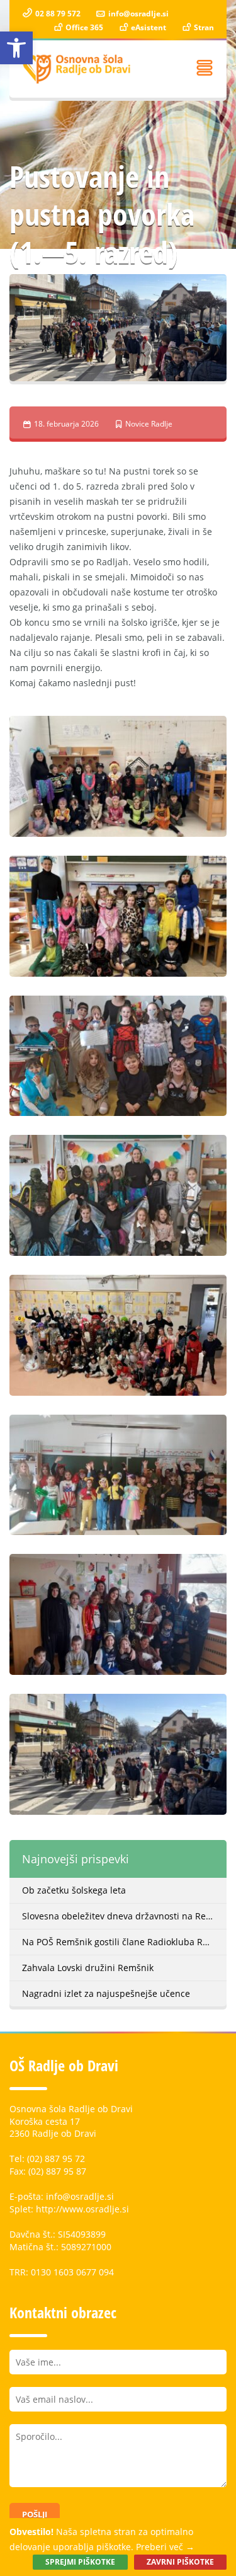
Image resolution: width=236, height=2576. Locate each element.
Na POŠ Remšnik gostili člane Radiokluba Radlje (123, 1942)
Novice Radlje (149, 424)
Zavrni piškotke (180, 2562)
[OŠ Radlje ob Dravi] (77, 69)
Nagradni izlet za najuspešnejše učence (106, 1993)
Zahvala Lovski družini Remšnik (88, 1968)
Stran (203, 27)
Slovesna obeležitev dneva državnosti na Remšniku (124, 1916)
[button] (16, 48)
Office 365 (83, 27)
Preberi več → (165, 2547)
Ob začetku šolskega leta (74, 1890)
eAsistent (148, 27)
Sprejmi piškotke (80, 2562)
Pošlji (35, 2514)
